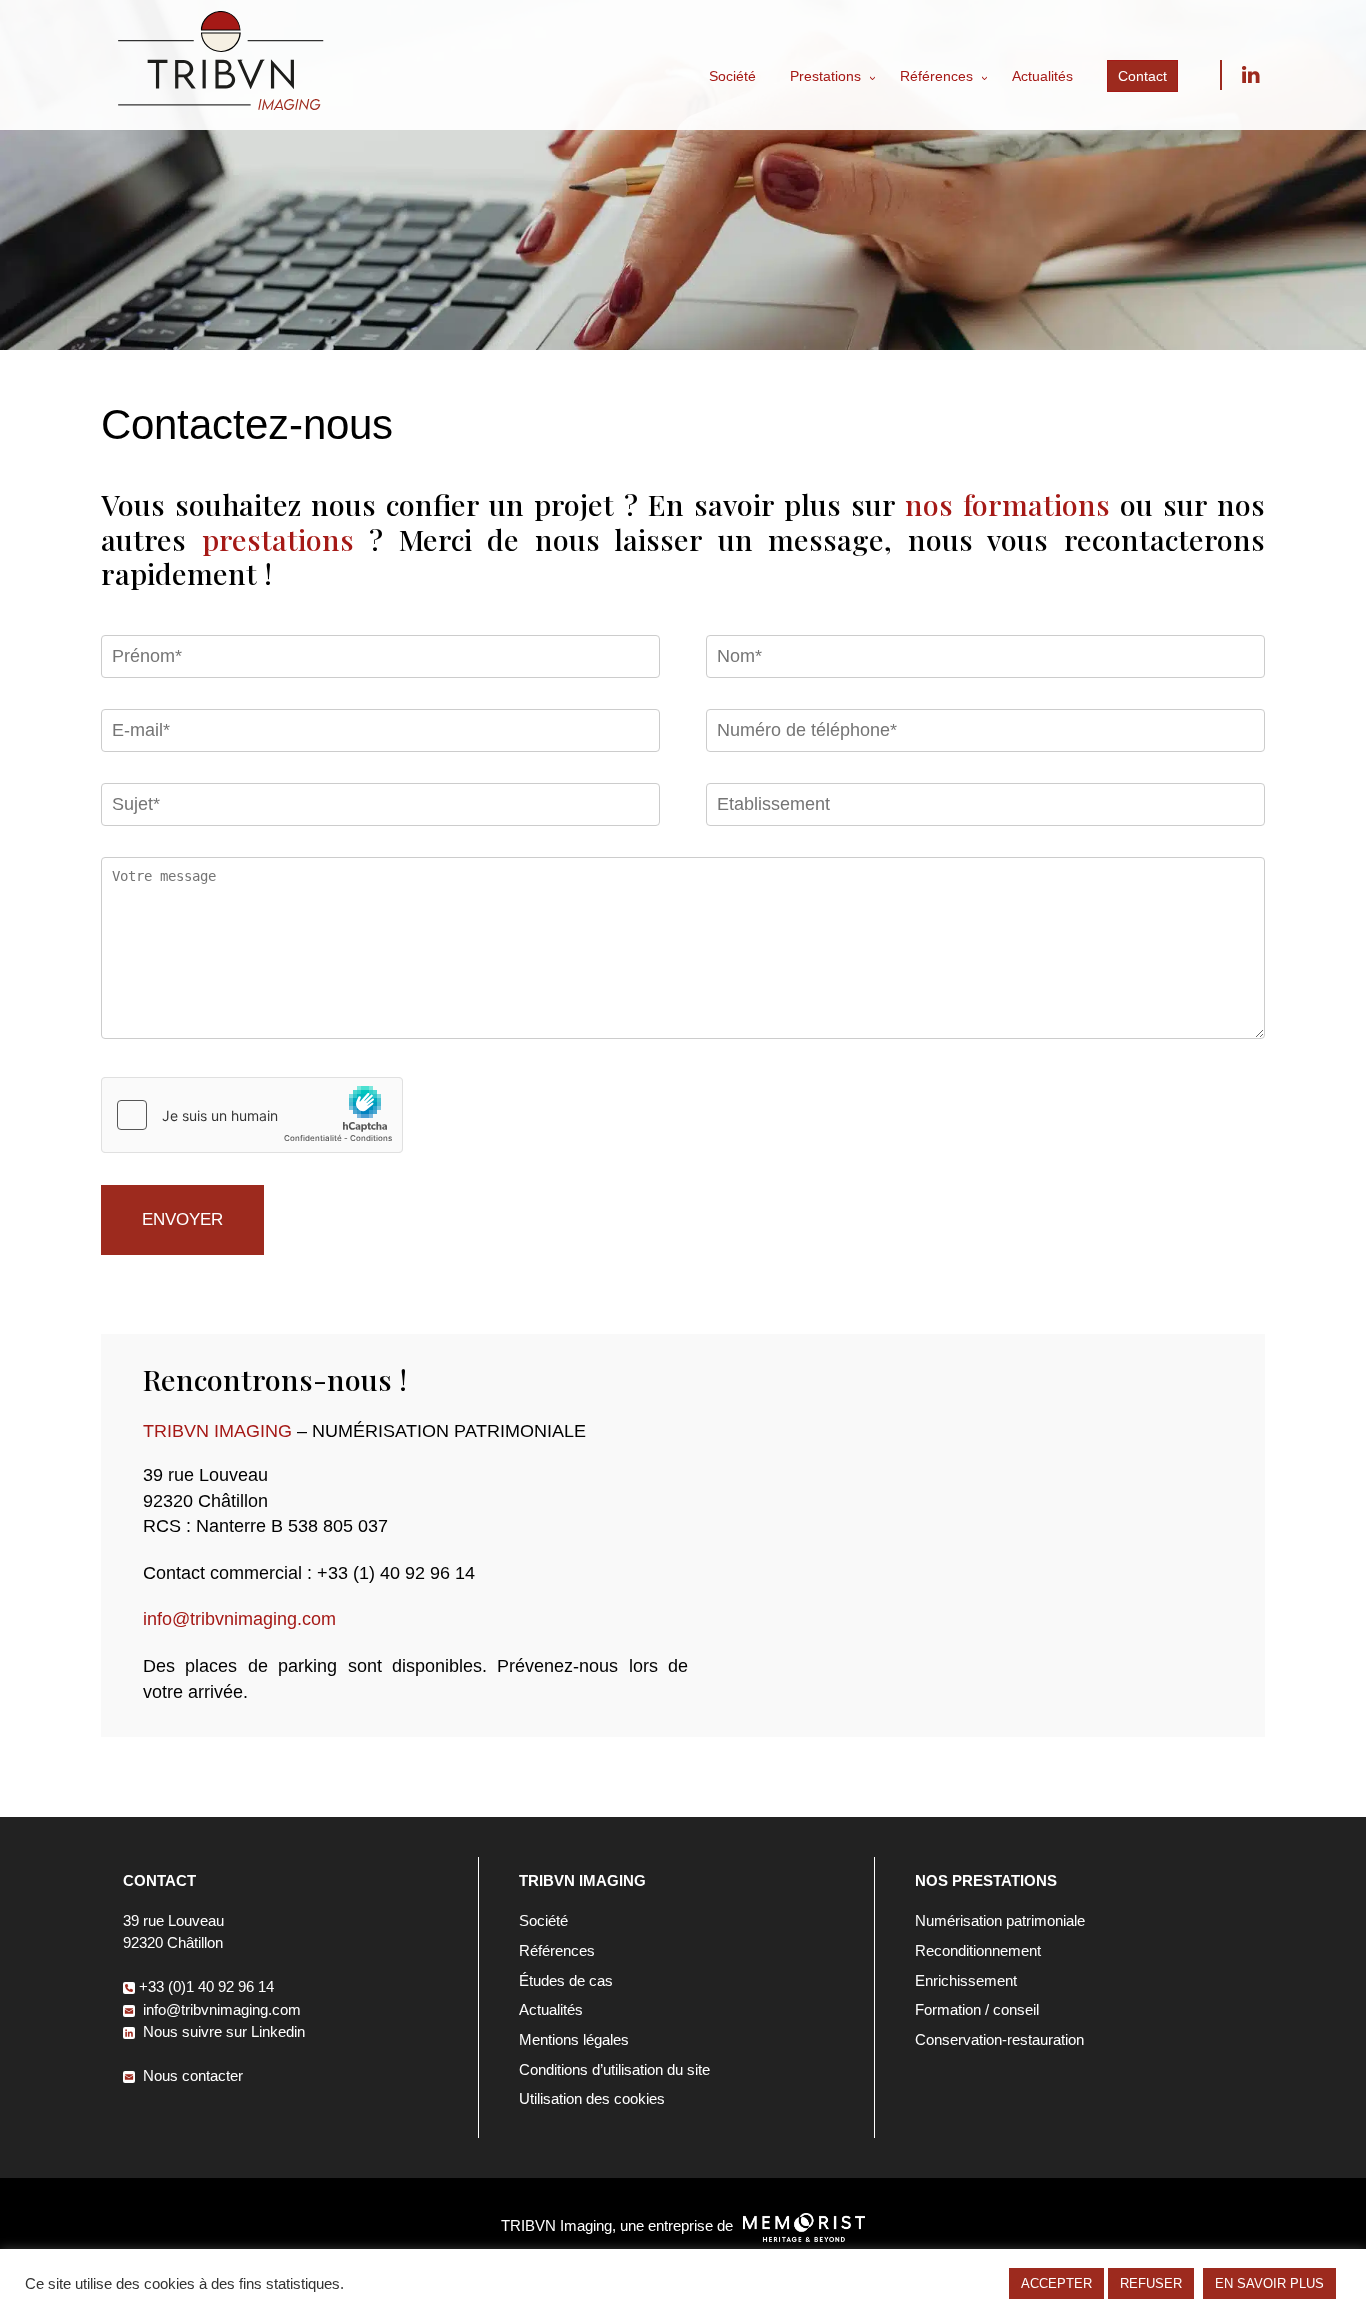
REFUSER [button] (1151, 2283)
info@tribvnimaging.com (239, 1619)
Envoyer (182, 1219)
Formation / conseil (977, 2009)
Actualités (1042, 76)
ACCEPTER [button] (1056, 2283)
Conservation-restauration (999, 2039)
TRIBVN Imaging (217, 1430)
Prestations (825, 76)
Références (936, 76)
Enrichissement (966, 1980)
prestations (278, 539)
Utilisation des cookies (592, 2098)
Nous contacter (191, 2075)
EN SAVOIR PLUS (1269, 2283)
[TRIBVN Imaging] (220, 104)
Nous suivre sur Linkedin (1250, 75)
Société (732, 76)
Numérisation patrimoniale (1000, 1920)
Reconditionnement (978, 1950)
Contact (1142, 76)
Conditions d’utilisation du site (614, 2069)
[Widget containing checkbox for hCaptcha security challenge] (252, 1115)
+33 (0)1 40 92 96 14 (206, 1986)
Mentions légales (574, 2039)
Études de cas (566, 1980)
